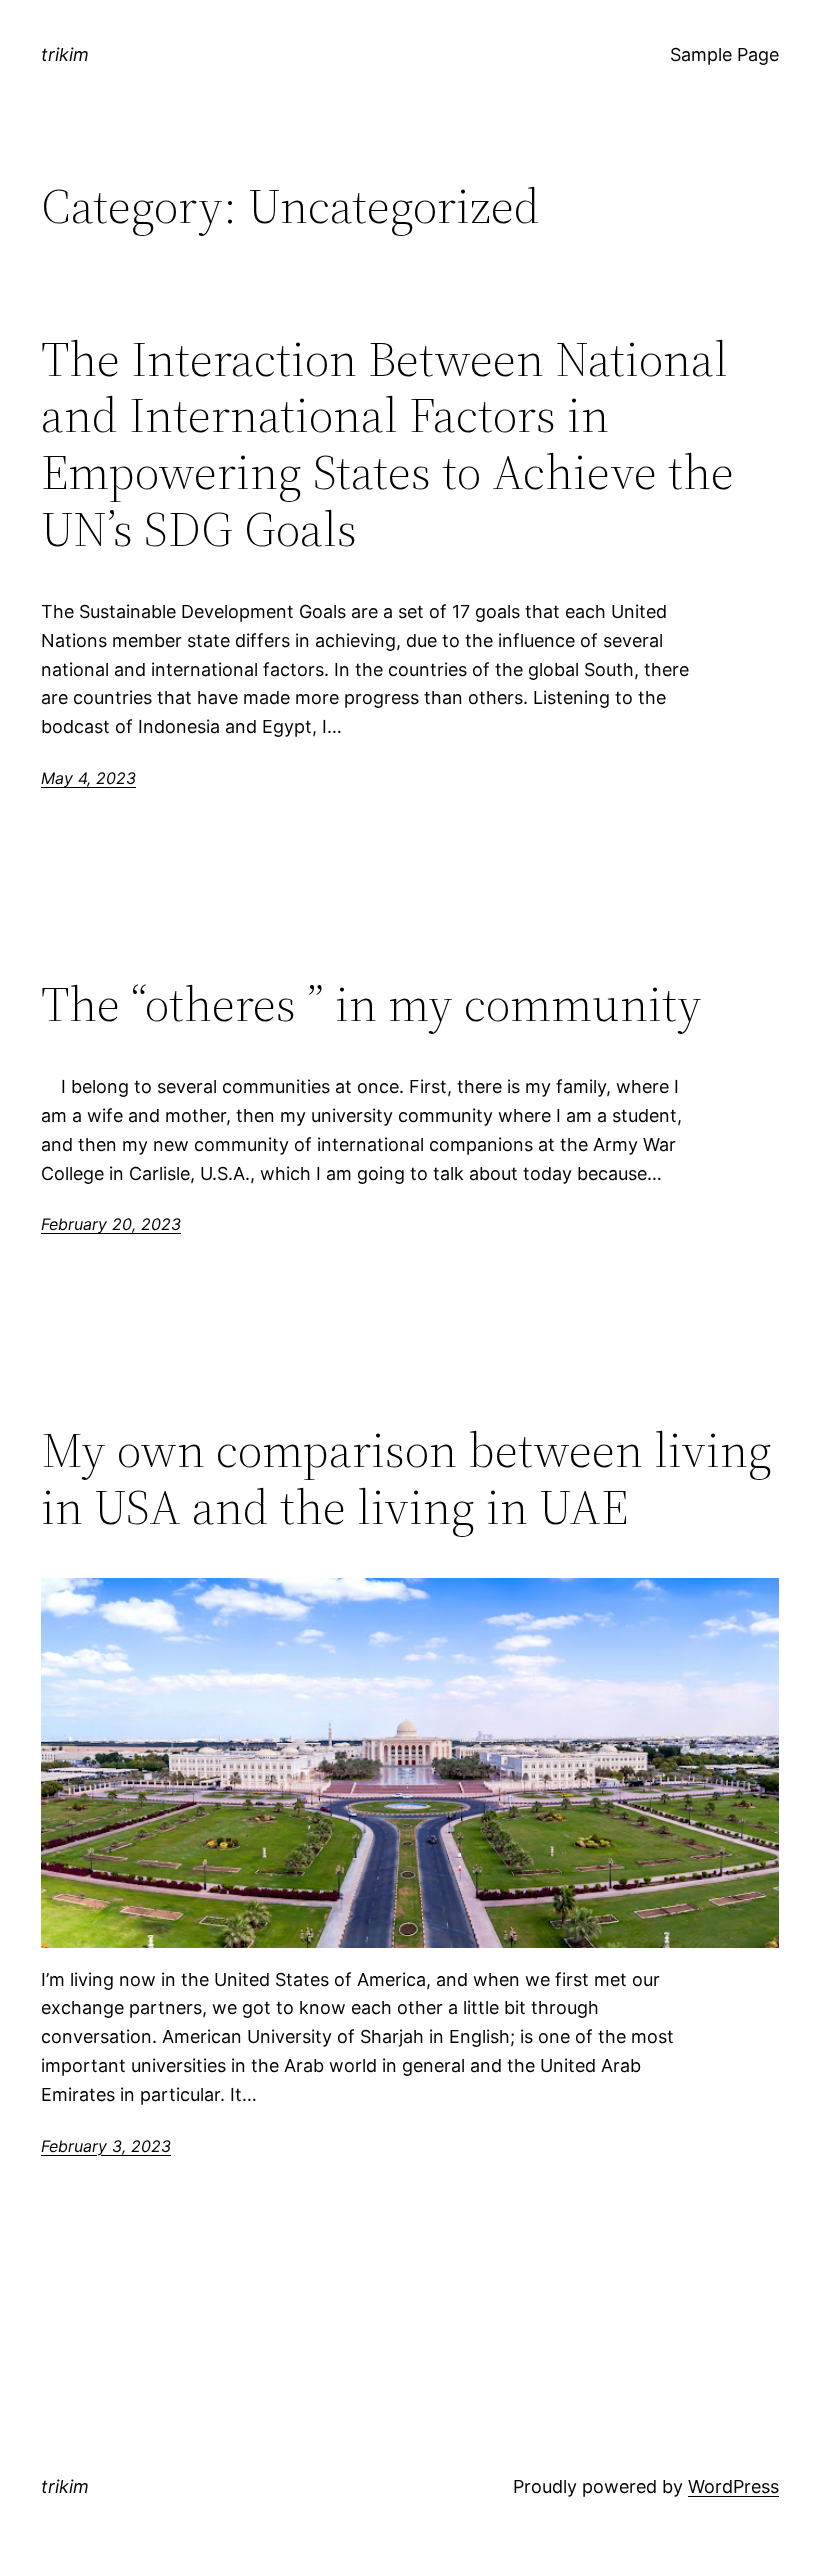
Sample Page (724, 54)
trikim (65, 54)
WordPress (733, 2486)
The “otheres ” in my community (371, 1004)
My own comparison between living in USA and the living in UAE (406, 1478)
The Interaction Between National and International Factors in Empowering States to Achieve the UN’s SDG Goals (387, 444)
